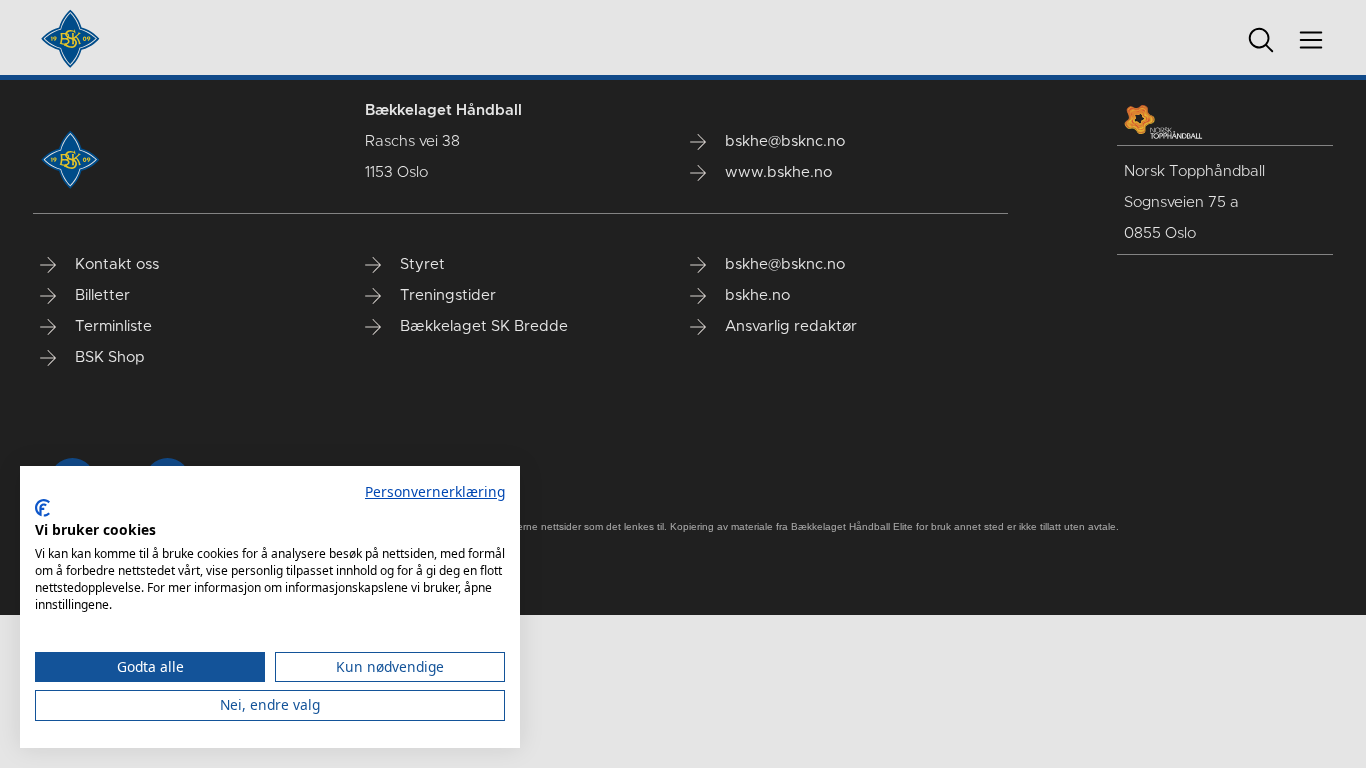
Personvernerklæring (435, 491)
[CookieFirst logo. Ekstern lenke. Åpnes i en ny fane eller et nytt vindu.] (42, 508)
